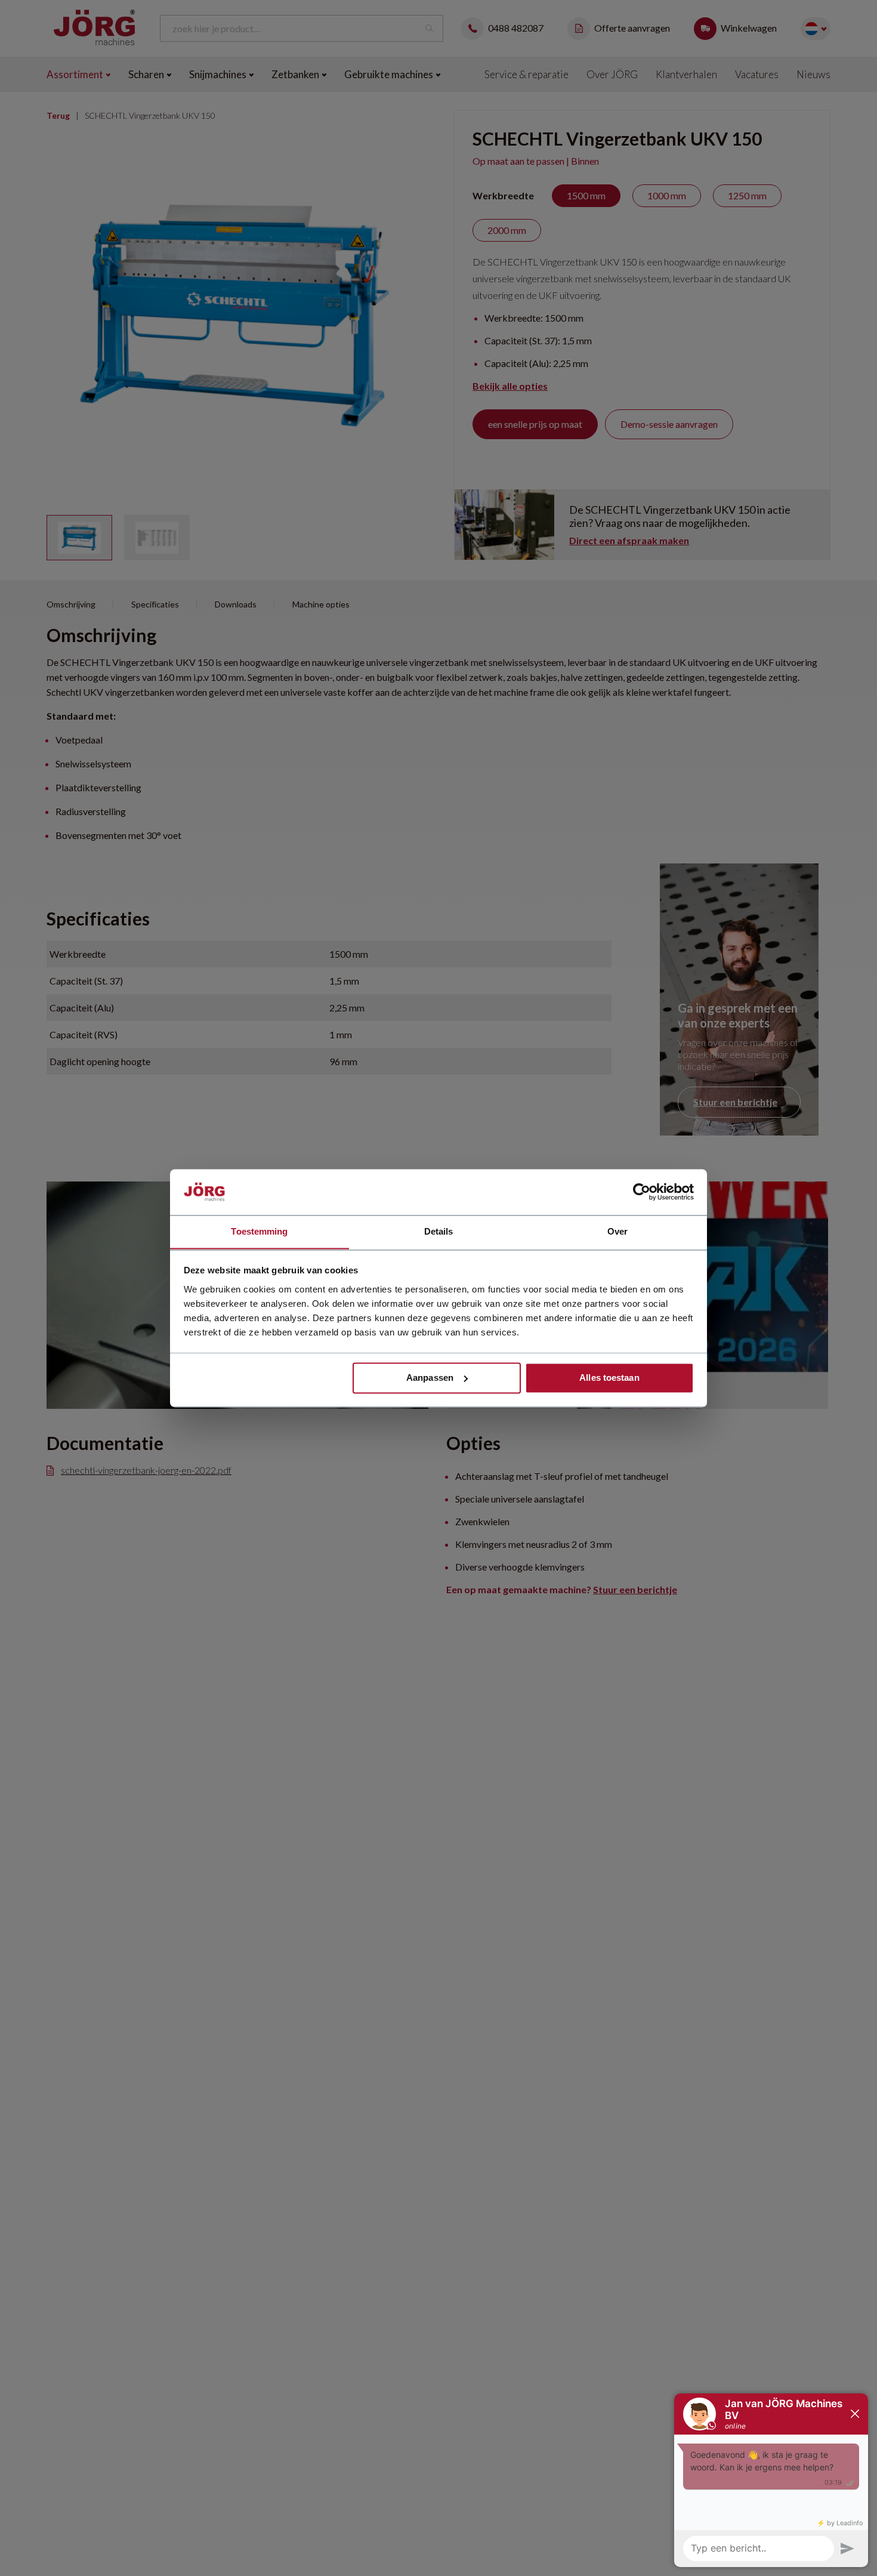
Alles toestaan (609, 1378)
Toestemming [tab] (259, 1231)
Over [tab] (617, 1231)
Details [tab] (439, 1231)
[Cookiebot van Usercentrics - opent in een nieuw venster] (642, 1192)
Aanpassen (430, 1378)
